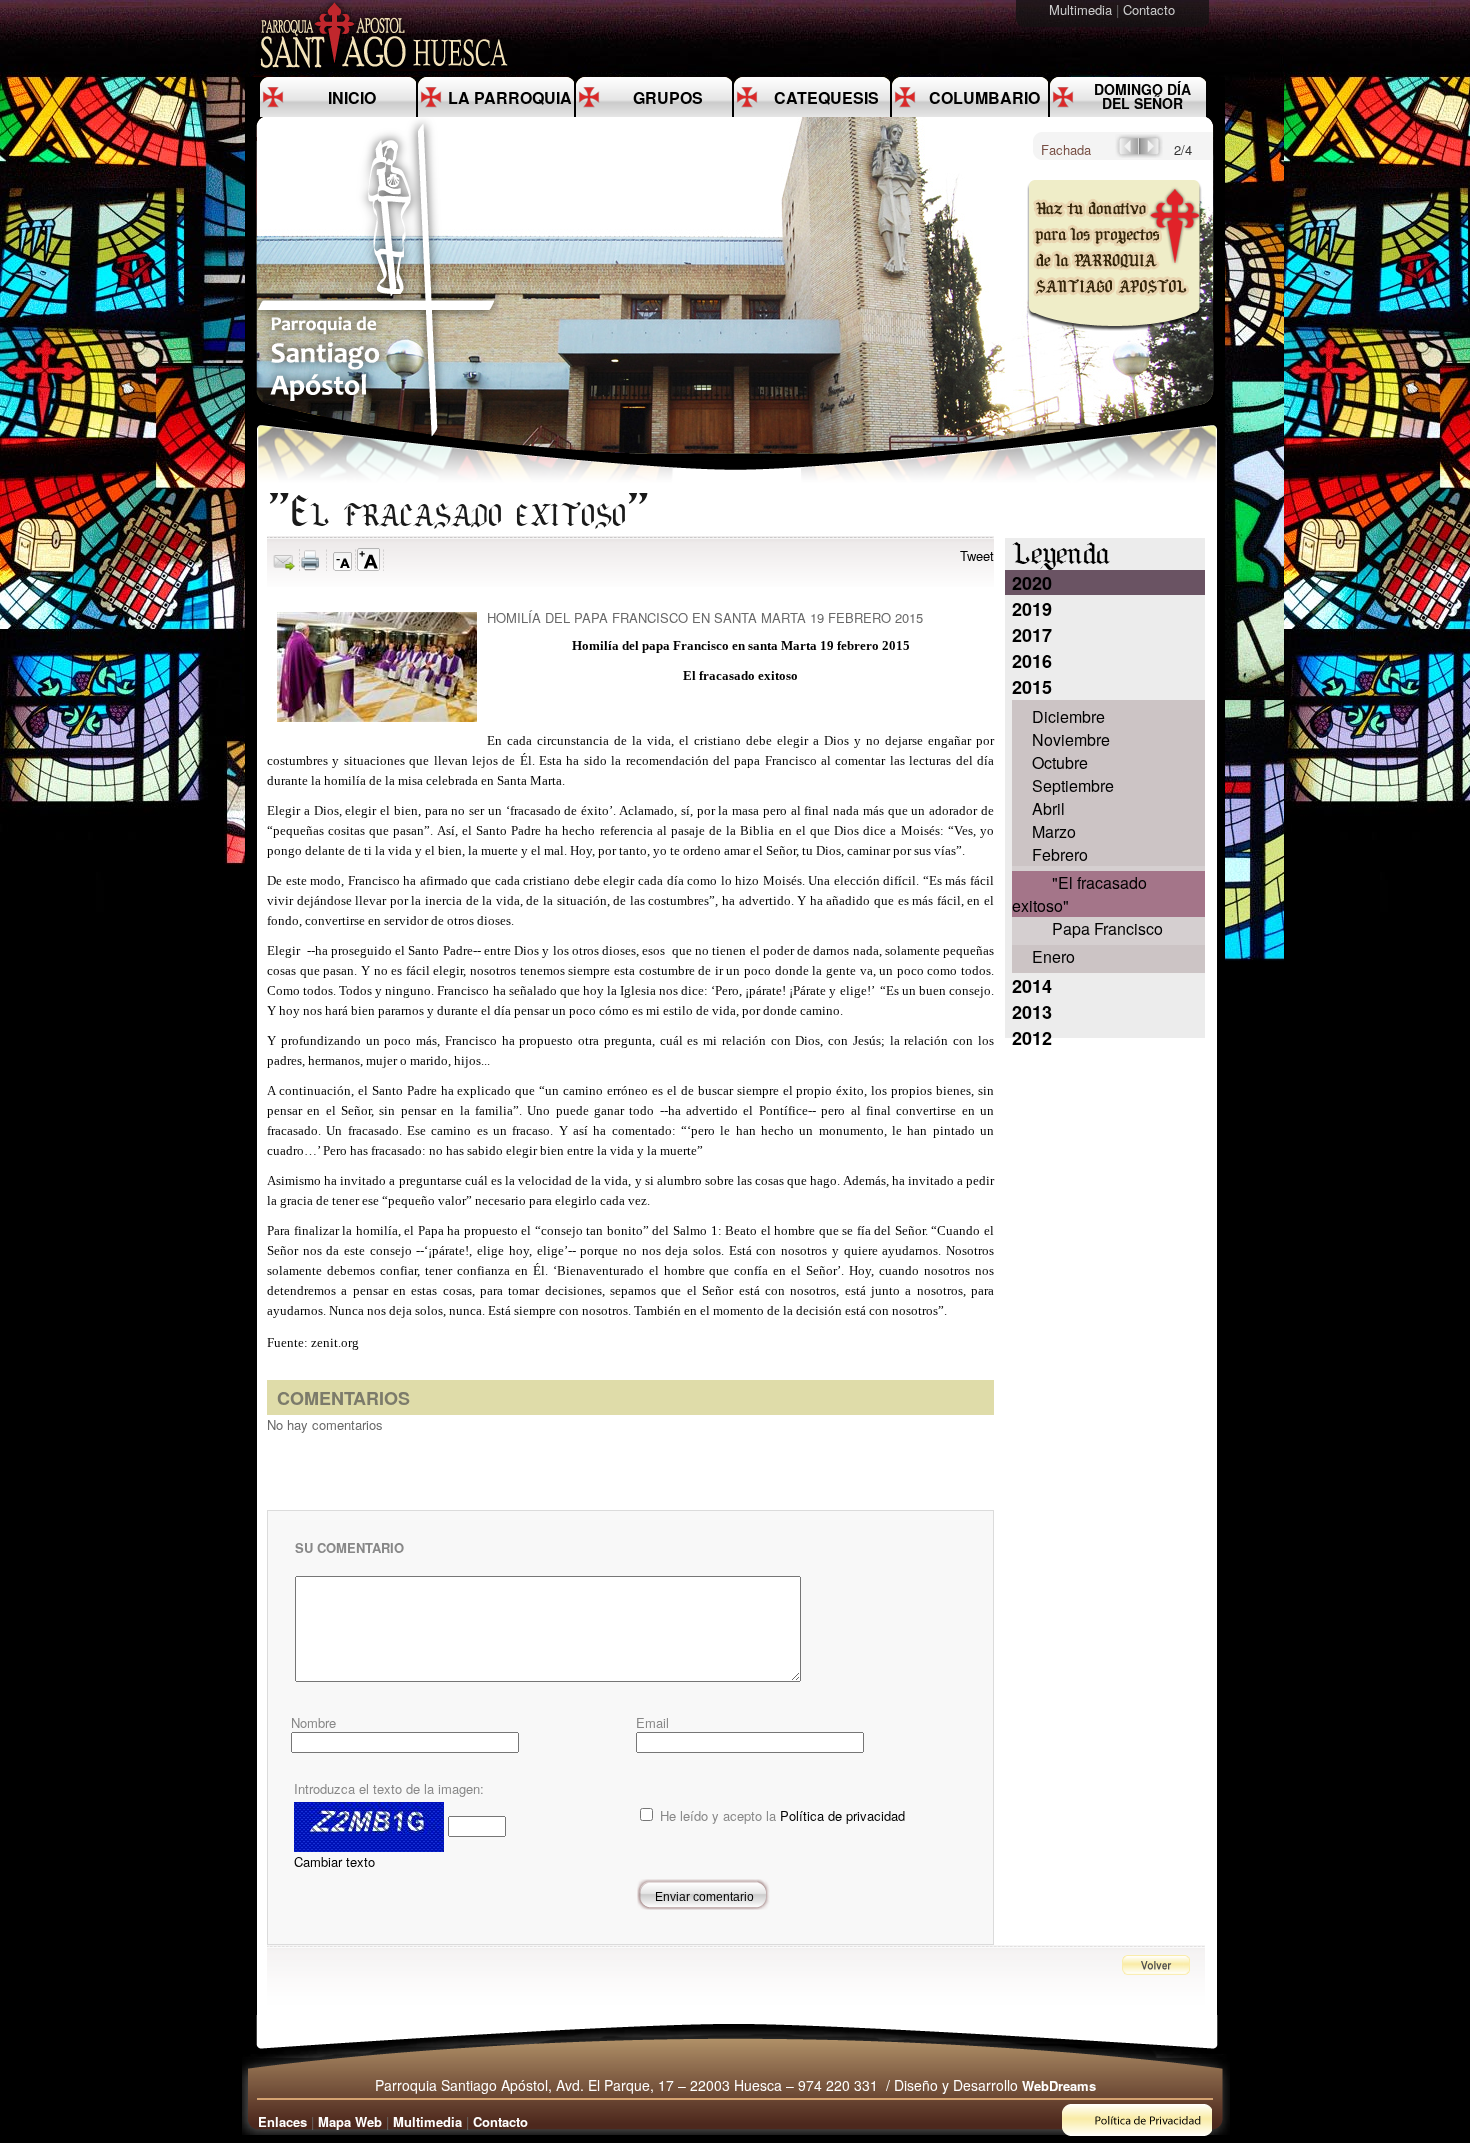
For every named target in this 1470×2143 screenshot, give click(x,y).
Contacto (1151, 9)
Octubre (1060, 762)
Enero (1053, 956)
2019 (1032, 609)
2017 (1032, 635)
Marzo (1054, 831)
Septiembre (1073, 785)
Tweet (977, 555)
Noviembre (1071, 739)
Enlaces (282, 2121)
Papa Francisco (1107, 928)
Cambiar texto (334, 1861)
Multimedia (1082, 9)
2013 (1032, 1012)
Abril (1048, 808)
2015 (1032, 687)
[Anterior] (1127, 152)
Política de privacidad (842, 1815)
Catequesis (826, 97)
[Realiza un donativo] (1112, 343)
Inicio (352, 97)
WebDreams (1059, 2085)
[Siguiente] (1151, 152)
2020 (1032, 583)
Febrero (1060, 854)
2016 (1032, 661)
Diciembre (1068, 716)
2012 (1032, 1038)
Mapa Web (350, 2121)
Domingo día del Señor (1142, 96)
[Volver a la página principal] (377, 435)
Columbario (984, 97)
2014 (1032, 986)
